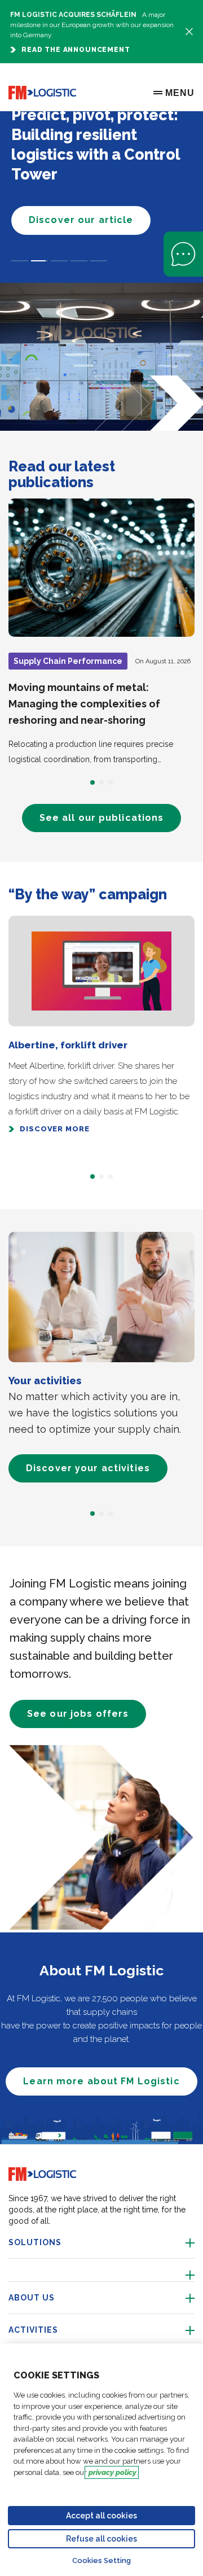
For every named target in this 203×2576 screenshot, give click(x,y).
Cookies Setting (101, 2560)
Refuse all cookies (101, 2539)
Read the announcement (76, 50)
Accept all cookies (101, 2516)
